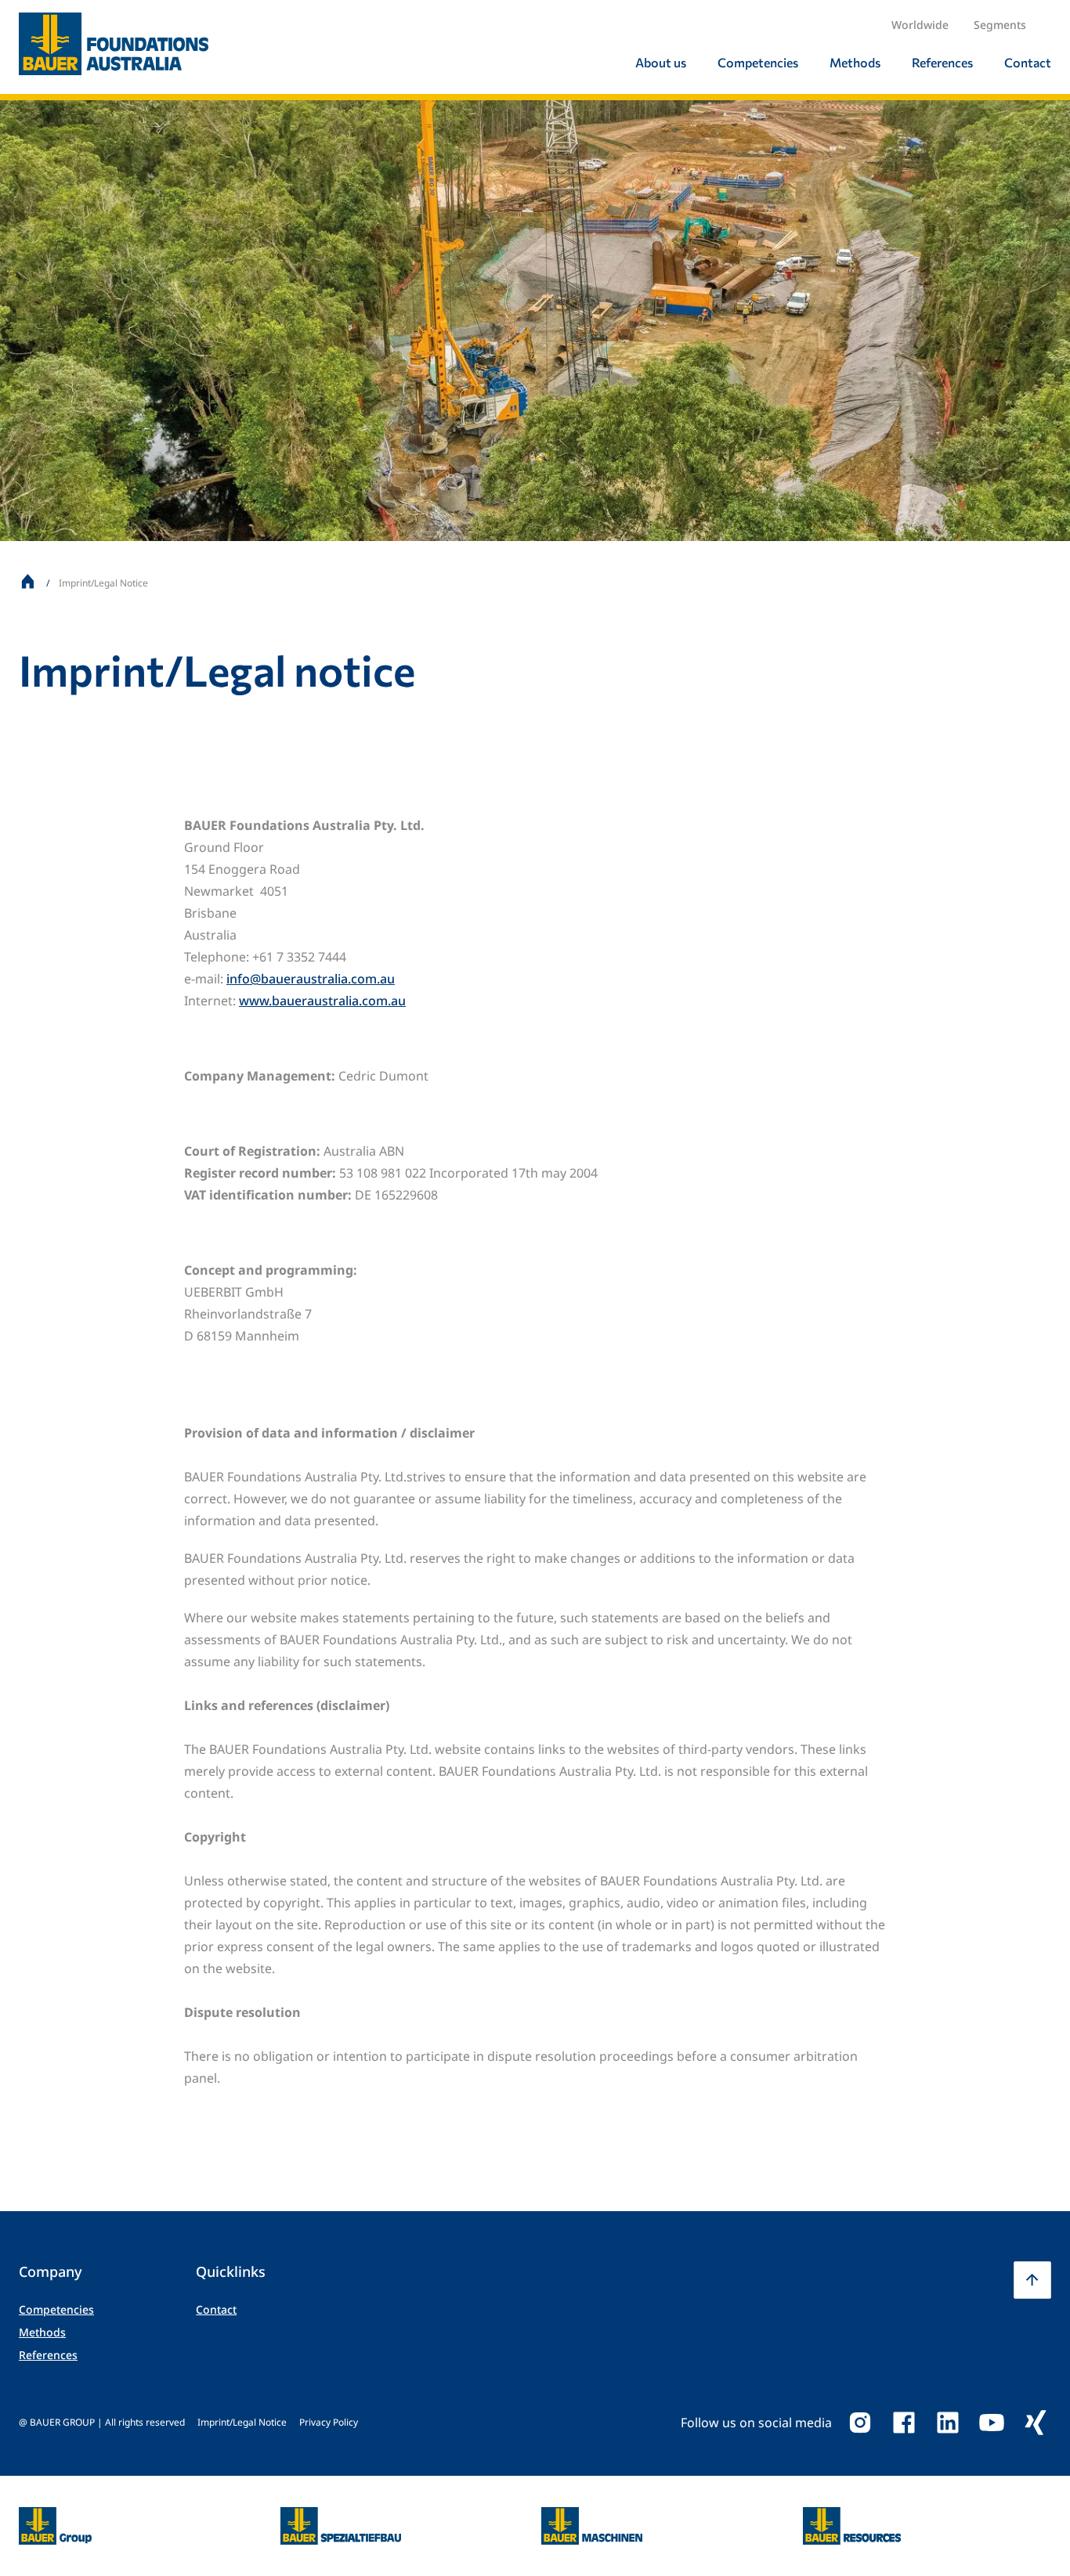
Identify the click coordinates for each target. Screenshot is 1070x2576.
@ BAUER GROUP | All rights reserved (102, 2422)
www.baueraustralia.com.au (322, 1001)
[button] (1032, 2280)
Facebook (904, 2423)
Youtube (992, 2423)
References (48, 2355)
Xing (1036, 2423)
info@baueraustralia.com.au (311, 979)
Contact (216, 2309)
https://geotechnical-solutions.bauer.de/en (341, 2526)
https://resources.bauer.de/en (852, 2516)
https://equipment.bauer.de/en (592, 2516)
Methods (42, 2332)
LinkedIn (948, 2423)
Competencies (56, 2309)
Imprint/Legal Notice (242, 2422)
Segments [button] (1000, 25)
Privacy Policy (329, 2422)
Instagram (860, 2423)
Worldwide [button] (920, 25)
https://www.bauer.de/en (55, 2516)
